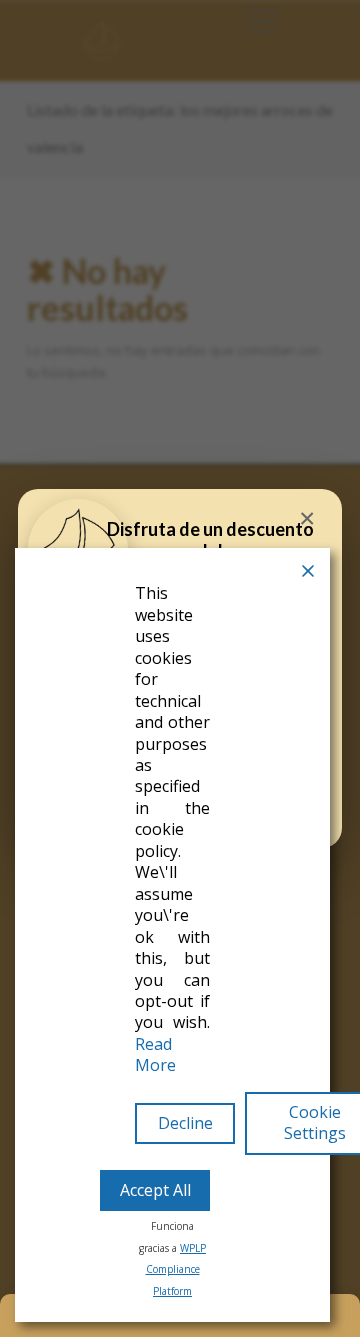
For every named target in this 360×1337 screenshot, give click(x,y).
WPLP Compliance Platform (176, 1269)
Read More (155, 1055)
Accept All (155, 1190)
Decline (185, 1123)
